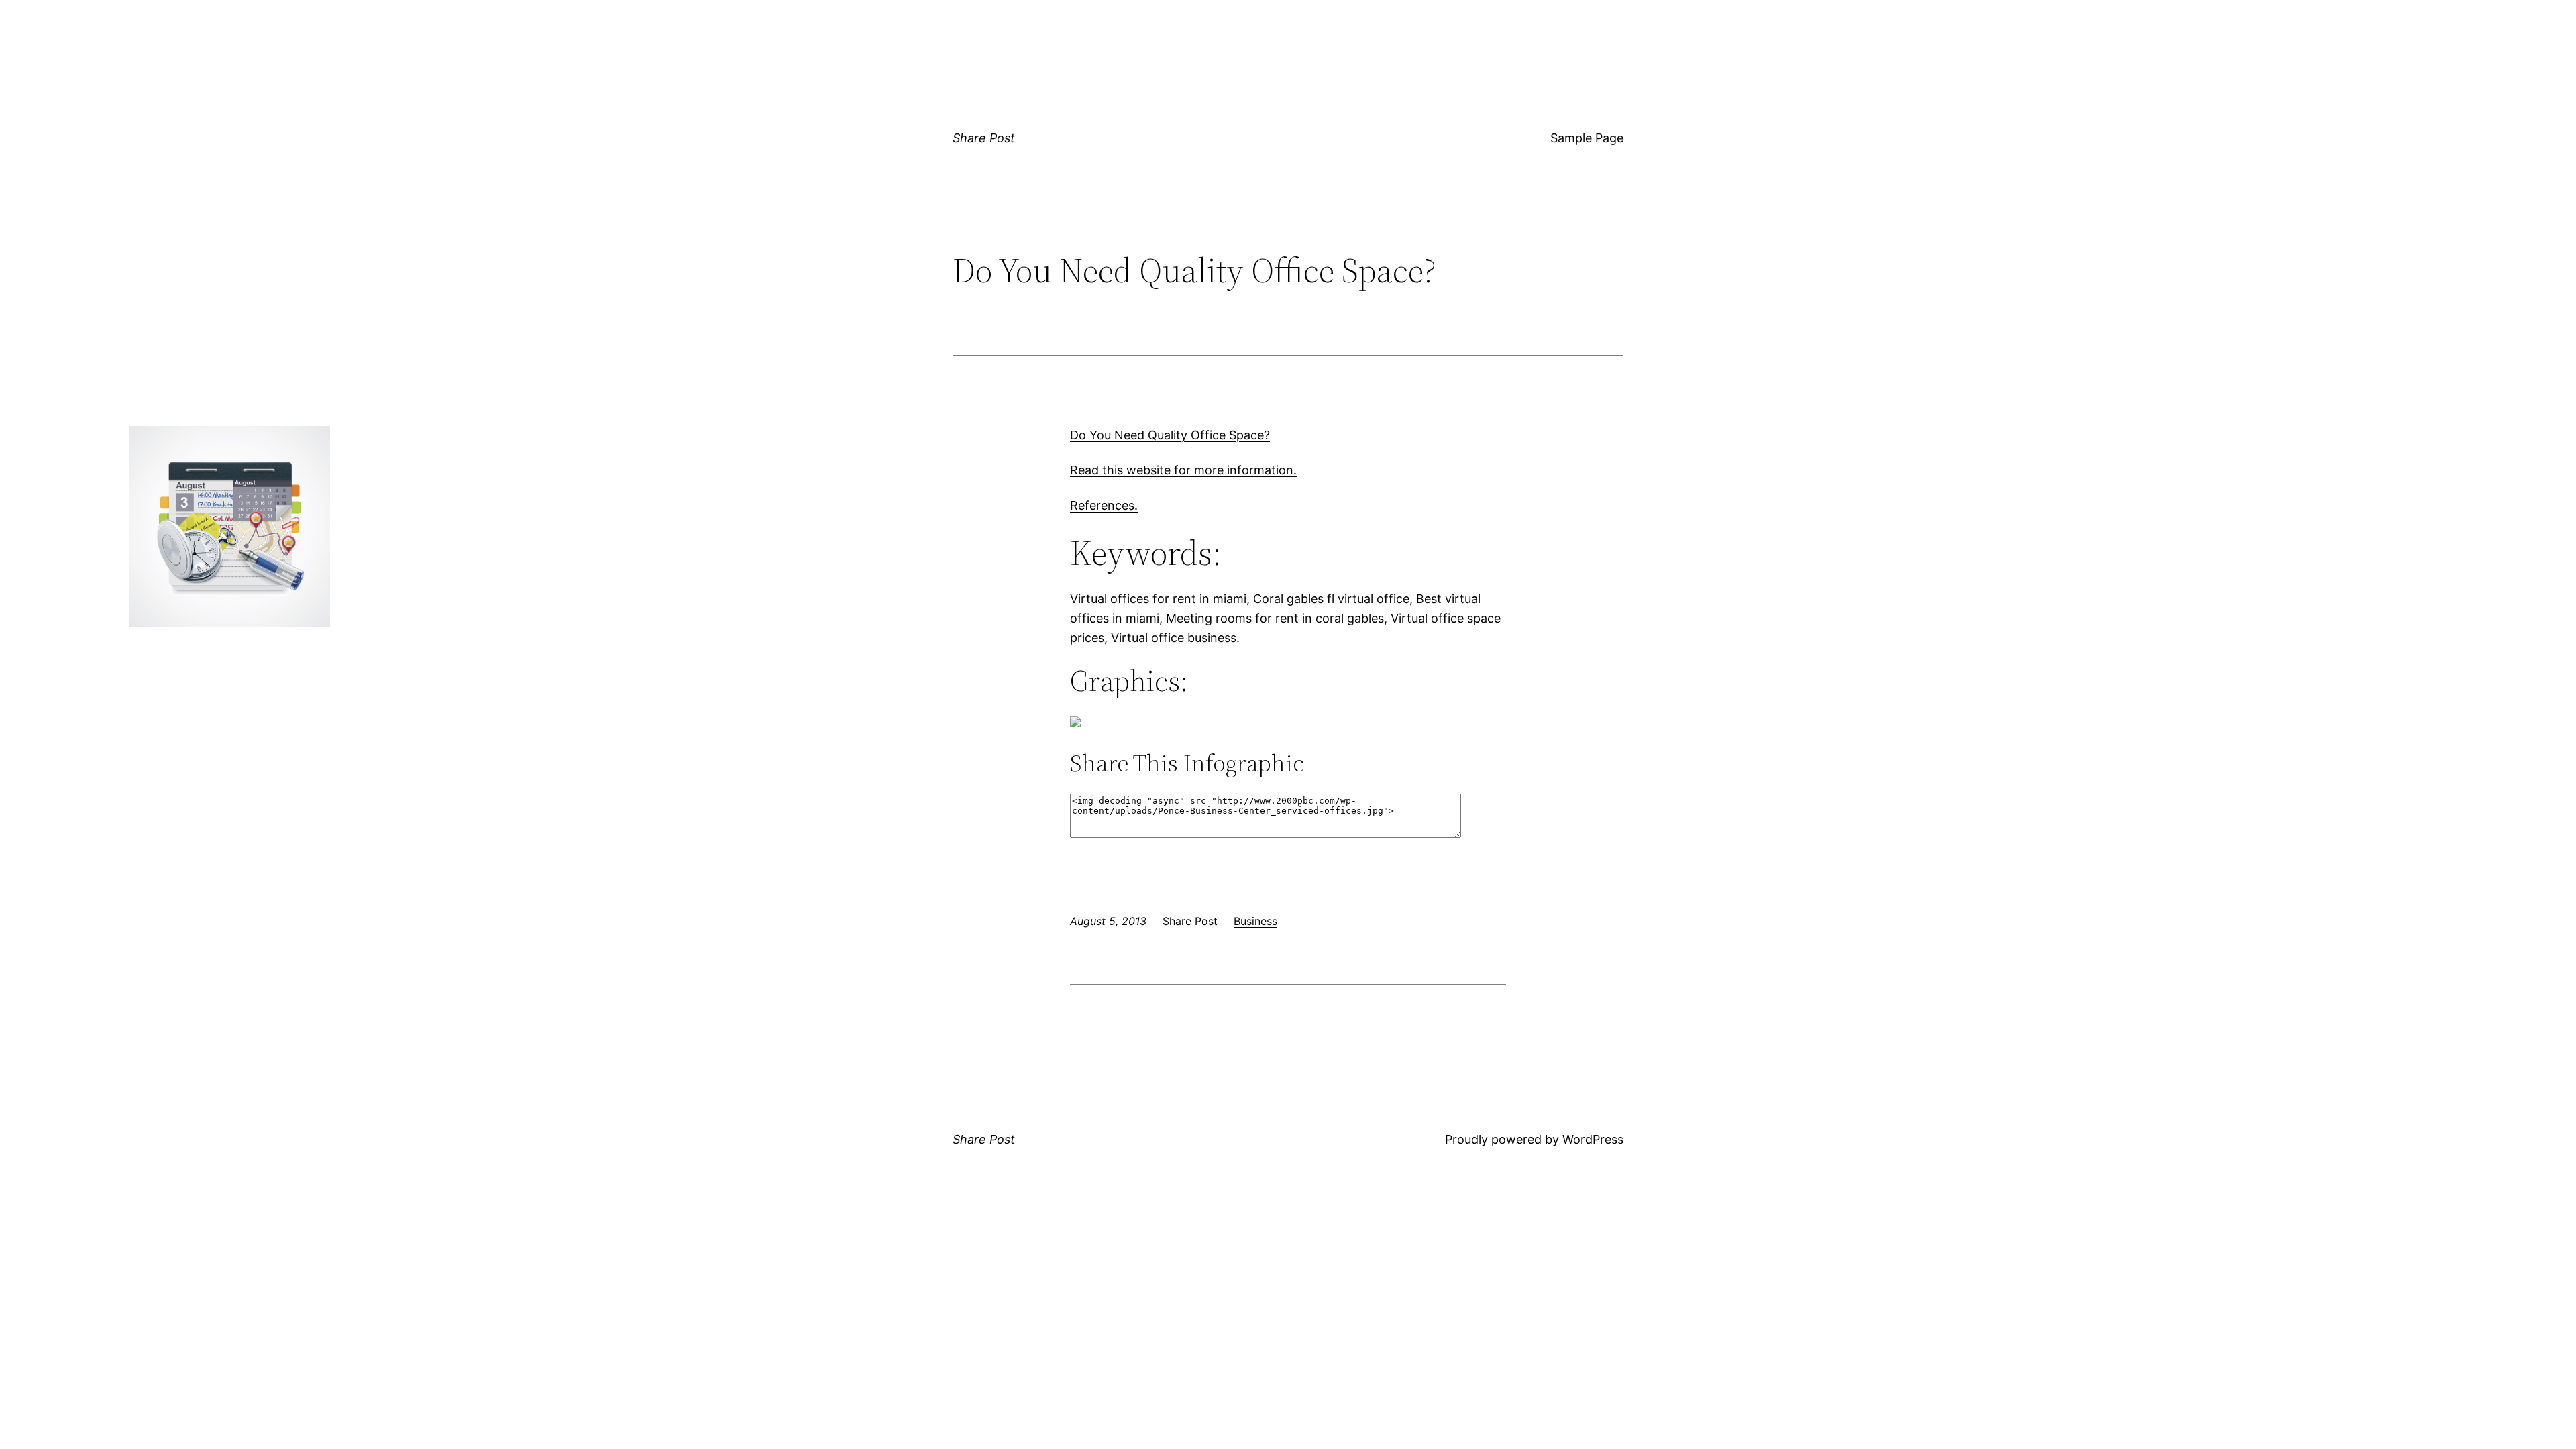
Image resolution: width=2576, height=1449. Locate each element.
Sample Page (1587, 138)
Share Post (984, 138)
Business (1255, 921)
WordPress (1593, 1139)
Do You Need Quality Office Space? (1170, 435)
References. (1104, 505)
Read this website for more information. (1183, 470)
